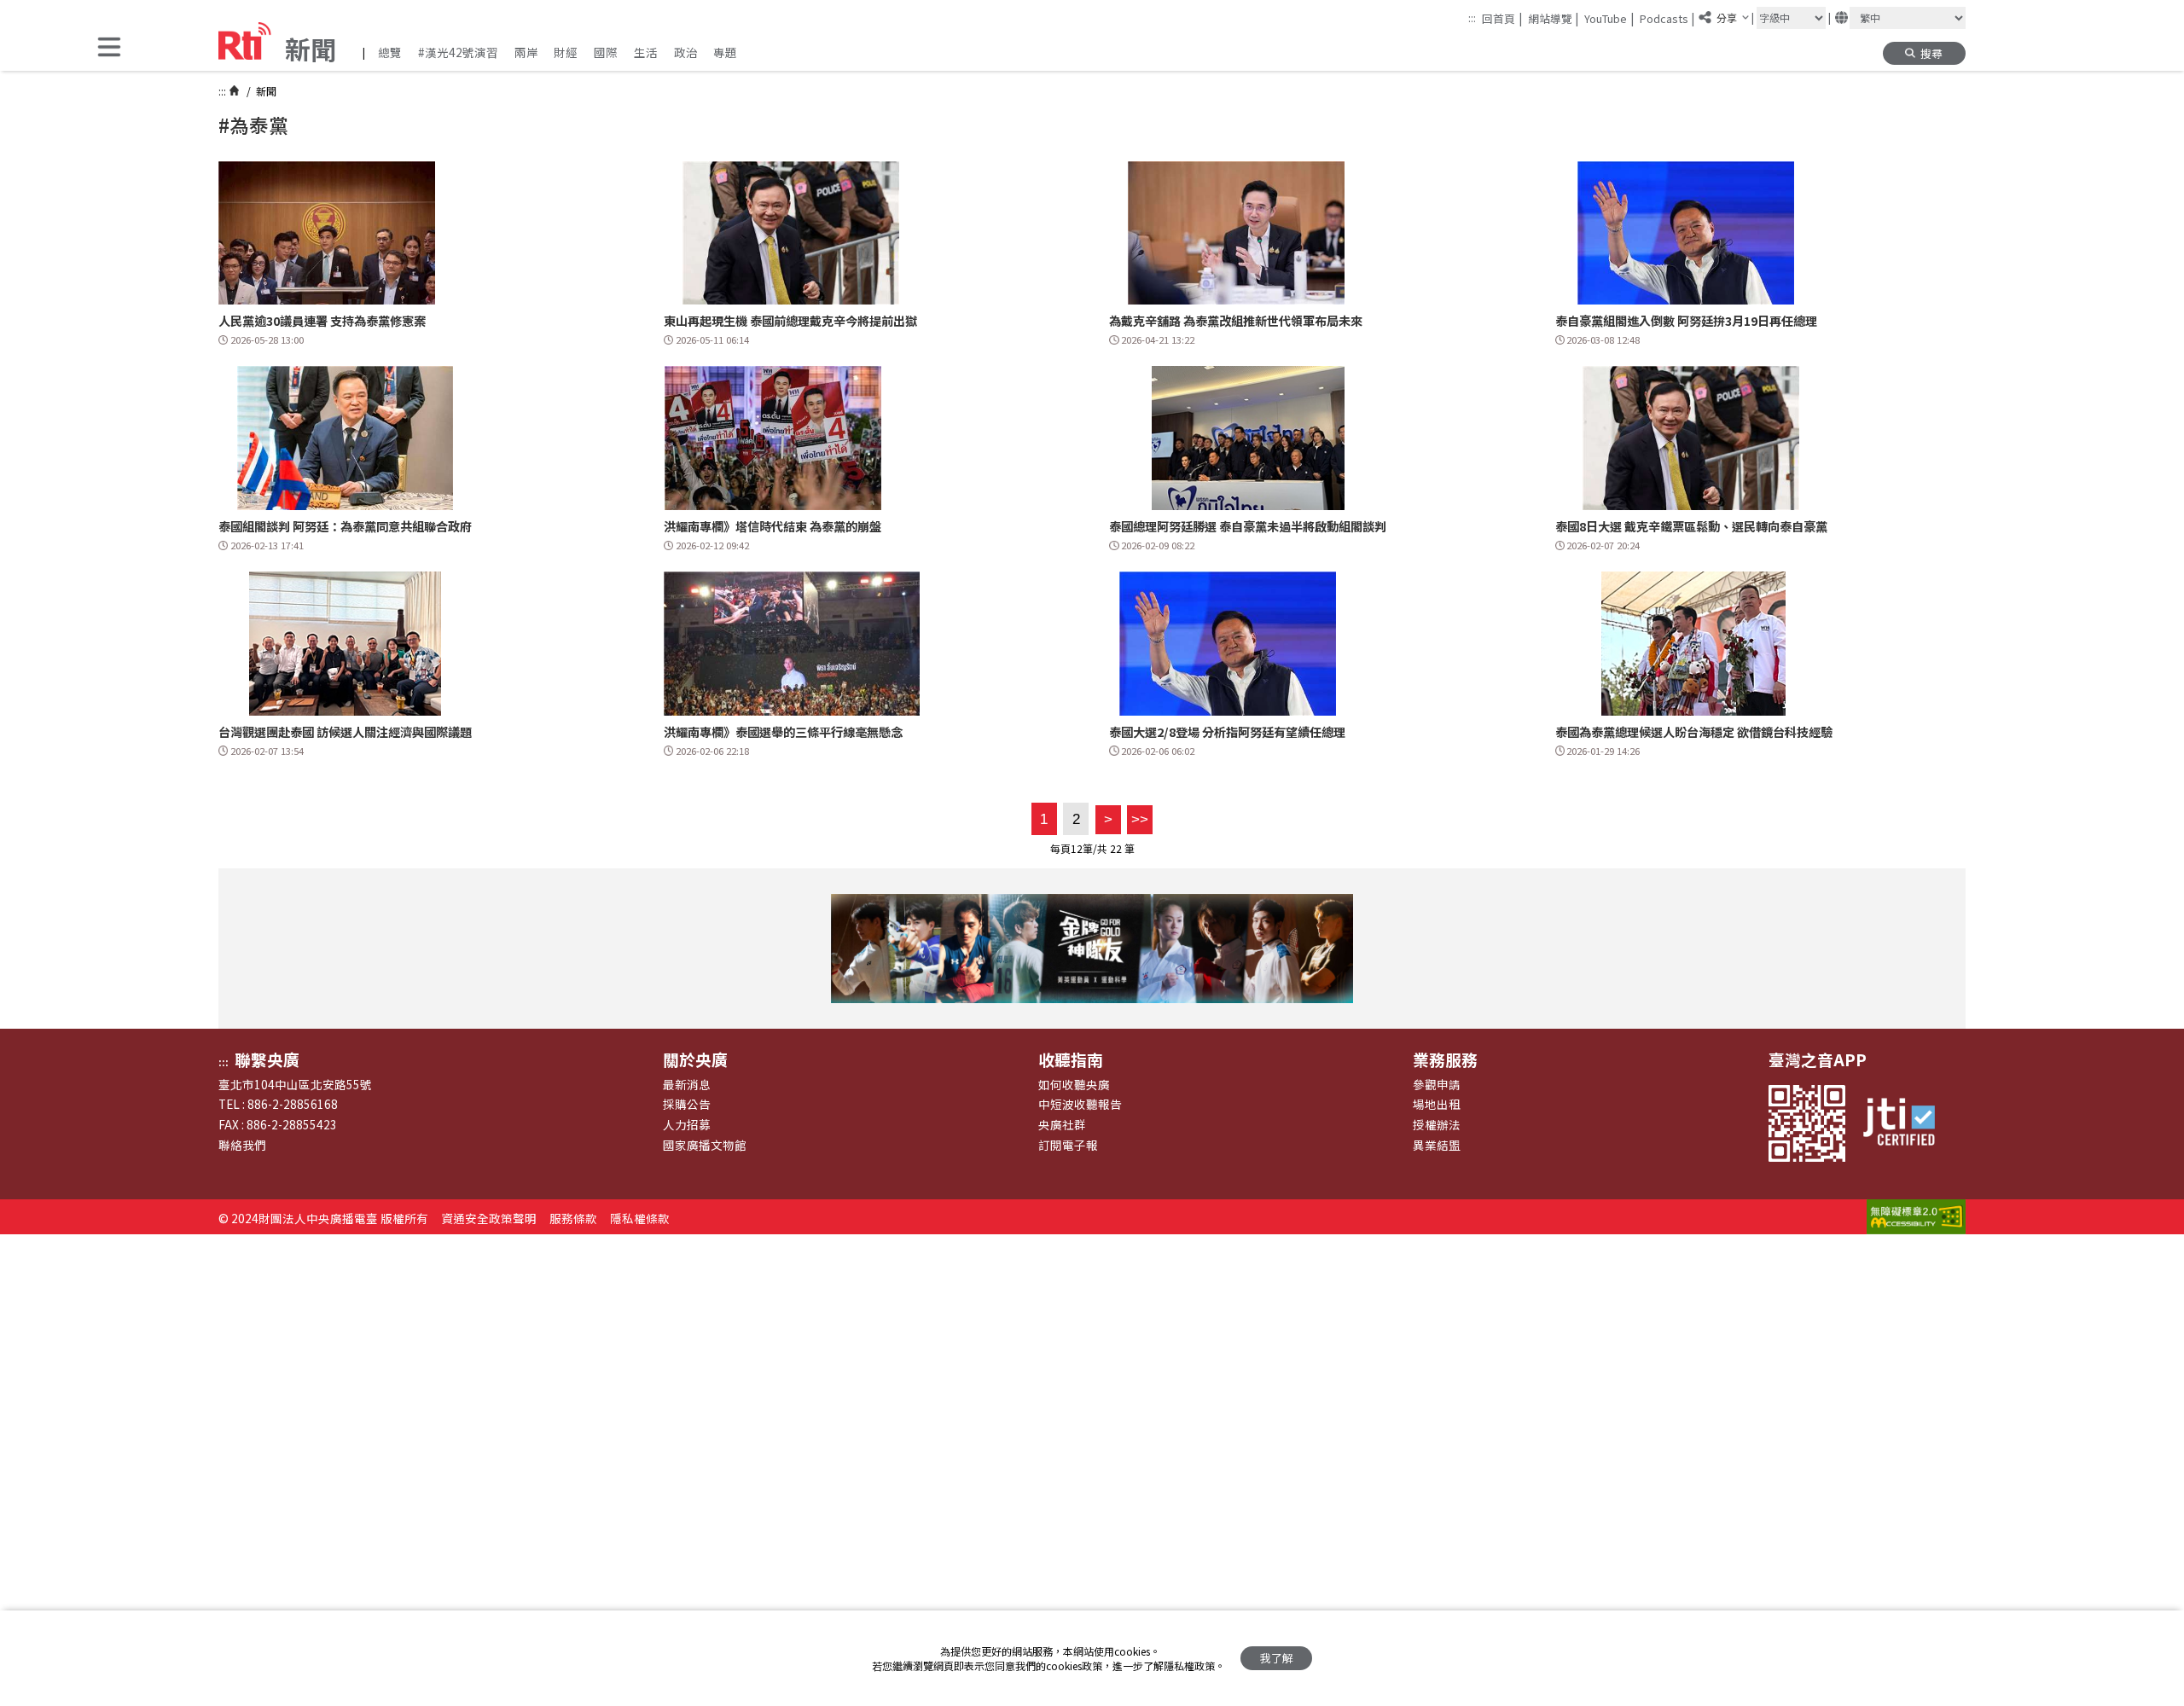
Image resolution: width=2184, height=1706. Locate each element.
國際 (606, 52)
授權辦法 (1437, 1124)
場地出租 (1437, 1104)
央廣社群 (1062, 1124)
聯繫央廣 (267, 1059)
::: (1472, 17)
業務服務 (1445, 1059)
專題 (725, 52)
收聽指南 (1071, 1059)
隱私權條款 (640, 1218)
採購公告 (687, 1104)
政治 (686, 52)
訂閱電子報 (1068, 1145)
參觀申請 (1437, 1084)
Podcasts (1667, 18)
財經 (566, 52)
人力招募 (687, 1124)
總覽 (390, 52)
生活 (646, 52)
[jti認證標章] (1907, 1123)
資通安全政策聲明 (489, 1218)
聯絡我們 (242, 1145)
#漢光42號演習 (458, 52)
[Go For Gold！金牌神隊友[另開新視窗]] (1092, 949)
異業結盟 (1437, 1145)
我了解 (1277, 1658)
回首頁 (1502, 18)
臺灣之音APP (1818, 1059)
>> (1138, 819)
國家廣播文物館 (705, 1145)
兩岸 (526, 52)
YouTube (1609, 18)
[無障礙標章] (1916, 1218)
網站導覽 (1554, 18)
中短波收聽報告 (1080, 1104)
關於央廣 (695, 1059)
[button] (109, 48)
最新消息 (687, 1084)
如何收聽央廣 (1074, 1084)
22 (1116, 848)
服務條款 (573, 1218)
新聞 (265, 91)
